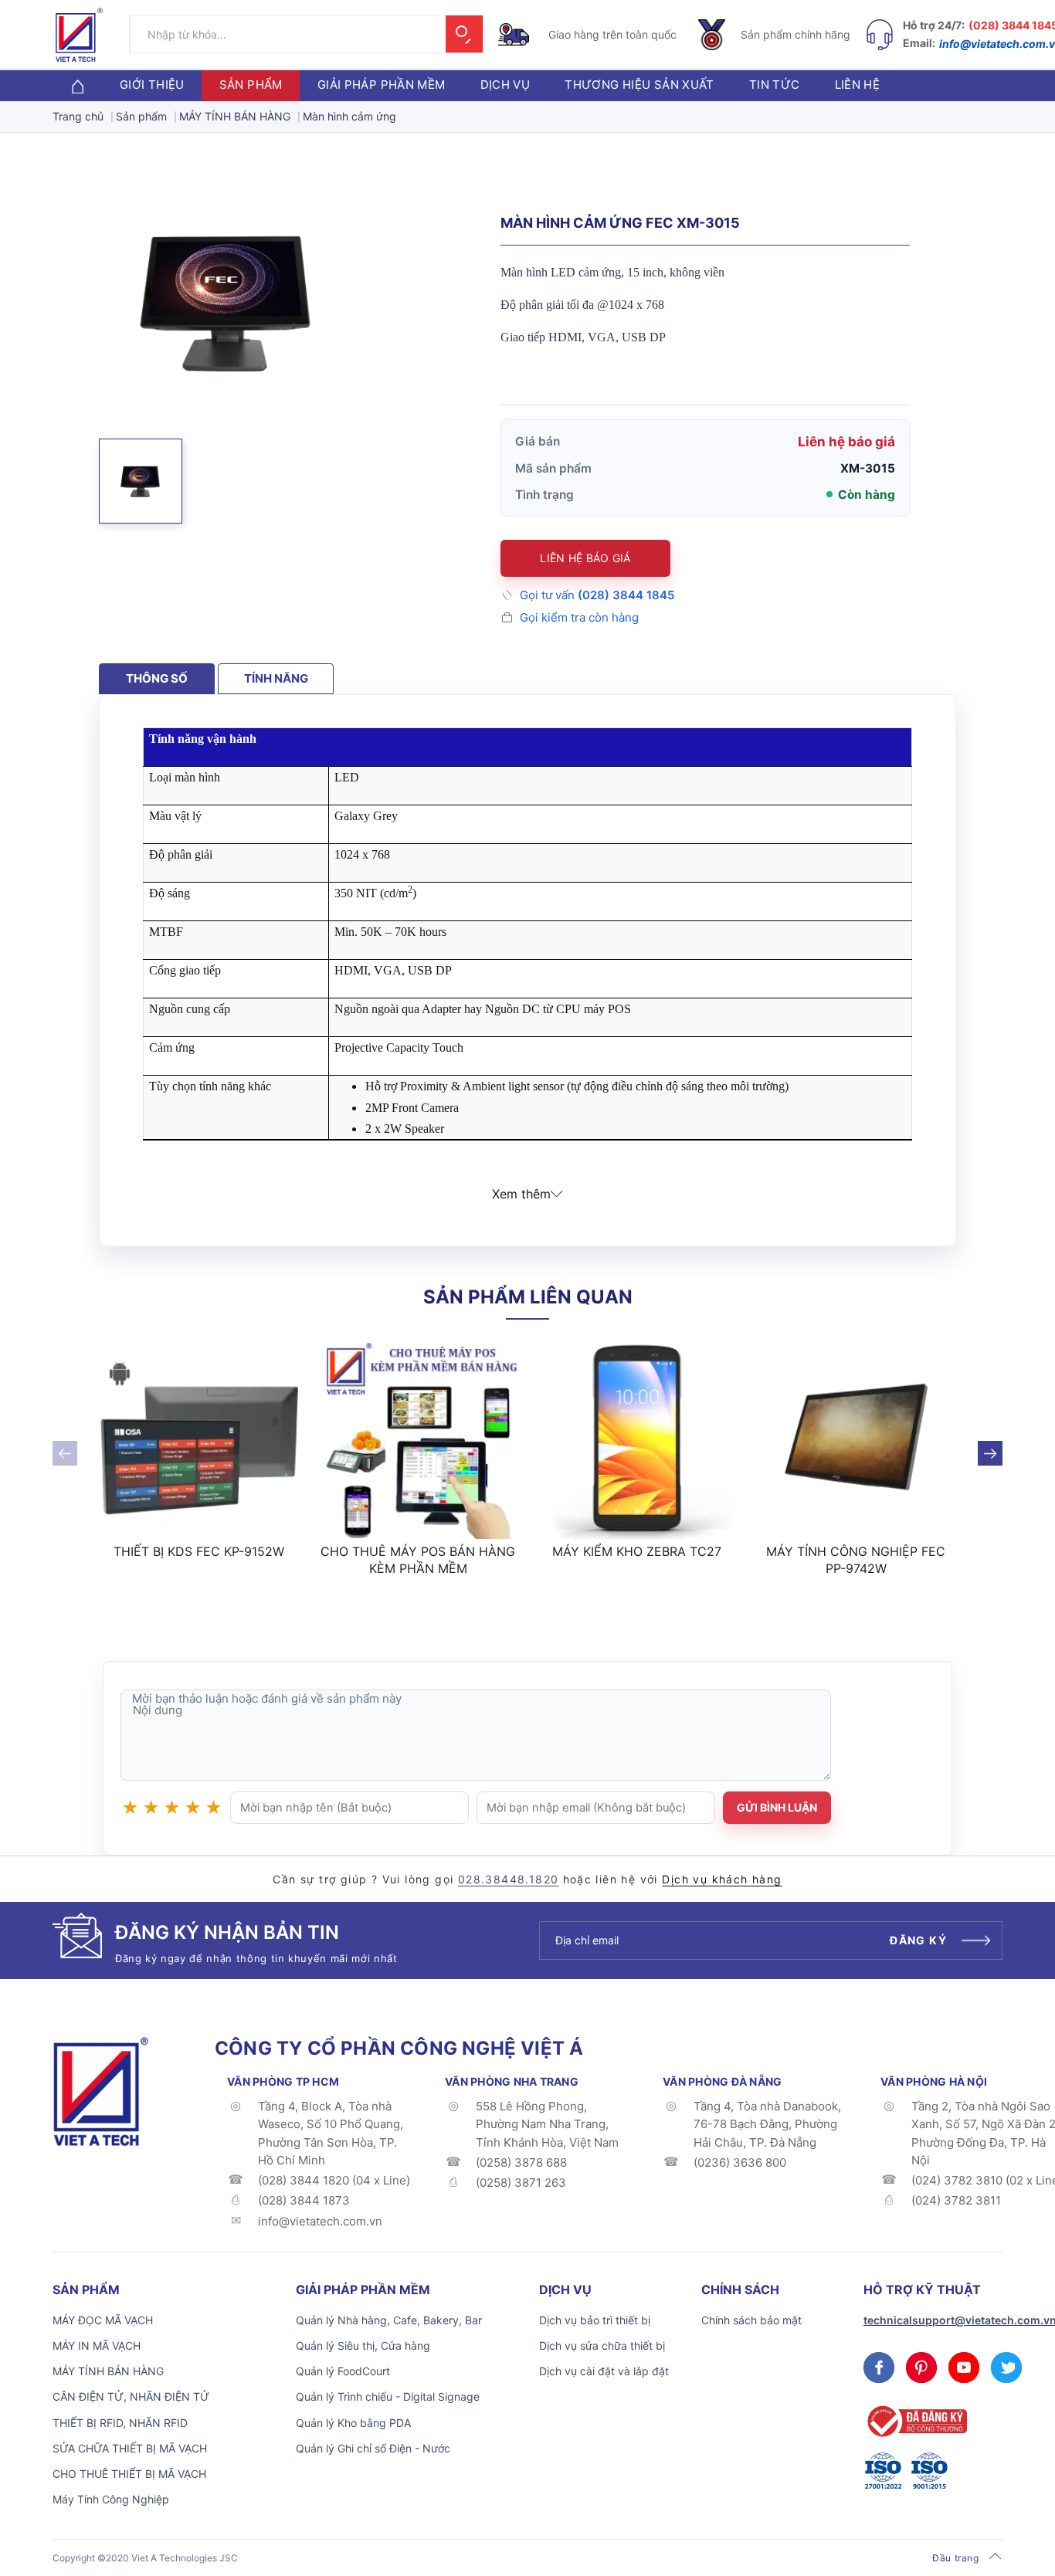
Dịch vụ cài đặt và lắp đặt (604, 2371)
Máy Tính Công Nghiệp (111, 2499)
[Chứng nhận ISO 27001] (883, 2471)
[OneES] (100, 2090)
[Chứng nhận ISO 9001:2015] (929, 2471)
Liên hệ (858, 85)
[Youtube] (964, 2368)
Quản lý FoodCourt (343, 2371)
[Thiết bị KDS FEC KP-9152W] (199, 1439)
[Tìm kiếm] (464, 35)
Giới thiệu (152, 85)
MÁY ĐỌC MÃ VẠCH (103, 2320)
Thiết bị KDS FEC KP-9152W (199, 1551)
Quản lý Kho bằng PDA (353, 2423)
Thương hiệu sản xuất (639, 85)
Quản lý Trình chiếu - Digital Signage (388, 2396)
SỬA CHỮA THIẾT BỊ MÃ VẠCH (130, 2448)
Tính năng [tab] (276, 678)
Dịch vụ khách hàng (722, 1879)
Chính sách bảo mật (751, 2320)
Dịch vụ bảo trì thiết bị (595, 2320)
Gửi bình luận (777, 1807)
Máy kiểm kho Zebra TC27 (637, 1551)
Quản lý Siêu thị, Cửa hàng (363, 2346)
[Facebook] (879, 2368)
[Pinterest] (921, 2368)
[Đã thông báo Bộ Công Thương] (915, 2421)
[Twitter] (1006, 2368)
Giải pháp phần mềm (382, 85)
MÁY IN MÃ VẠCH (97, 2346)
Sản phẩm (251, 85)
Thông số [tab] (157, 678)
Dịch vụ (505, 85)
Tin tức (775, 85)
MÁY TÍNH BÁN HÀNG (108, 2371)
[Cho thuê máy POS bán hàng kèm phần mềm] (419, 1439)
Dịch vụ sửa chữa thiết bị (602, 2346)
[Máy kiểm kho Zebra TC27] (637, 1439)
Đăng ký (918, 1940)
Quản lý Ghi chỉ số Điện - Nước (373, 2448)
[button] (141, 481)
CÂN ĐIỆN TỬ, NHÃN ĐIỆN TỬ (131, 2396)
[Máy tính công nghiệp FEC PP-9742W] (857, 1439)
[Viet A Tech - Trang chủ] (79, 35)
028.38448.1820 (509, 1879)
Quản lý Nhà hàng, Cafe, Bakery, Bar (389, 2320)
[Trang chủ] (77, 85)
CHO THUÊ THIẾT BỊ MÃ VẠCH (129, 2474)
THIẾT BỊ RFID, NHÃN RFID (120, 2423)
